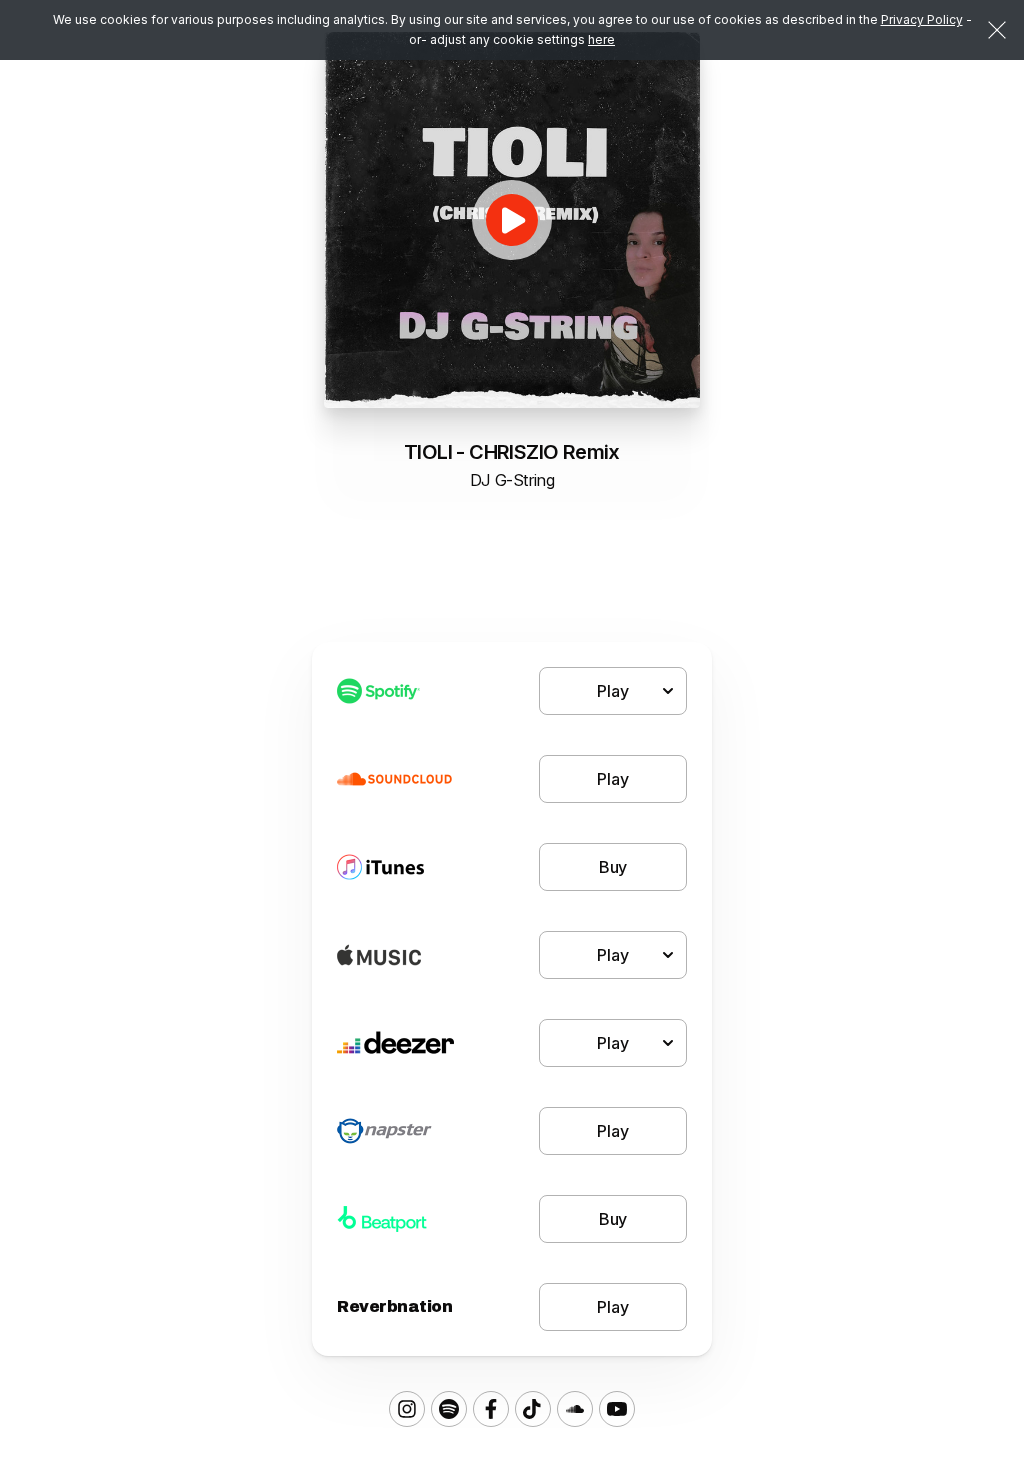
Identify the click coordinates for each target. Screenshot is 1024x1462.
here (601, 39)
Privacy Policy (922, 19)
